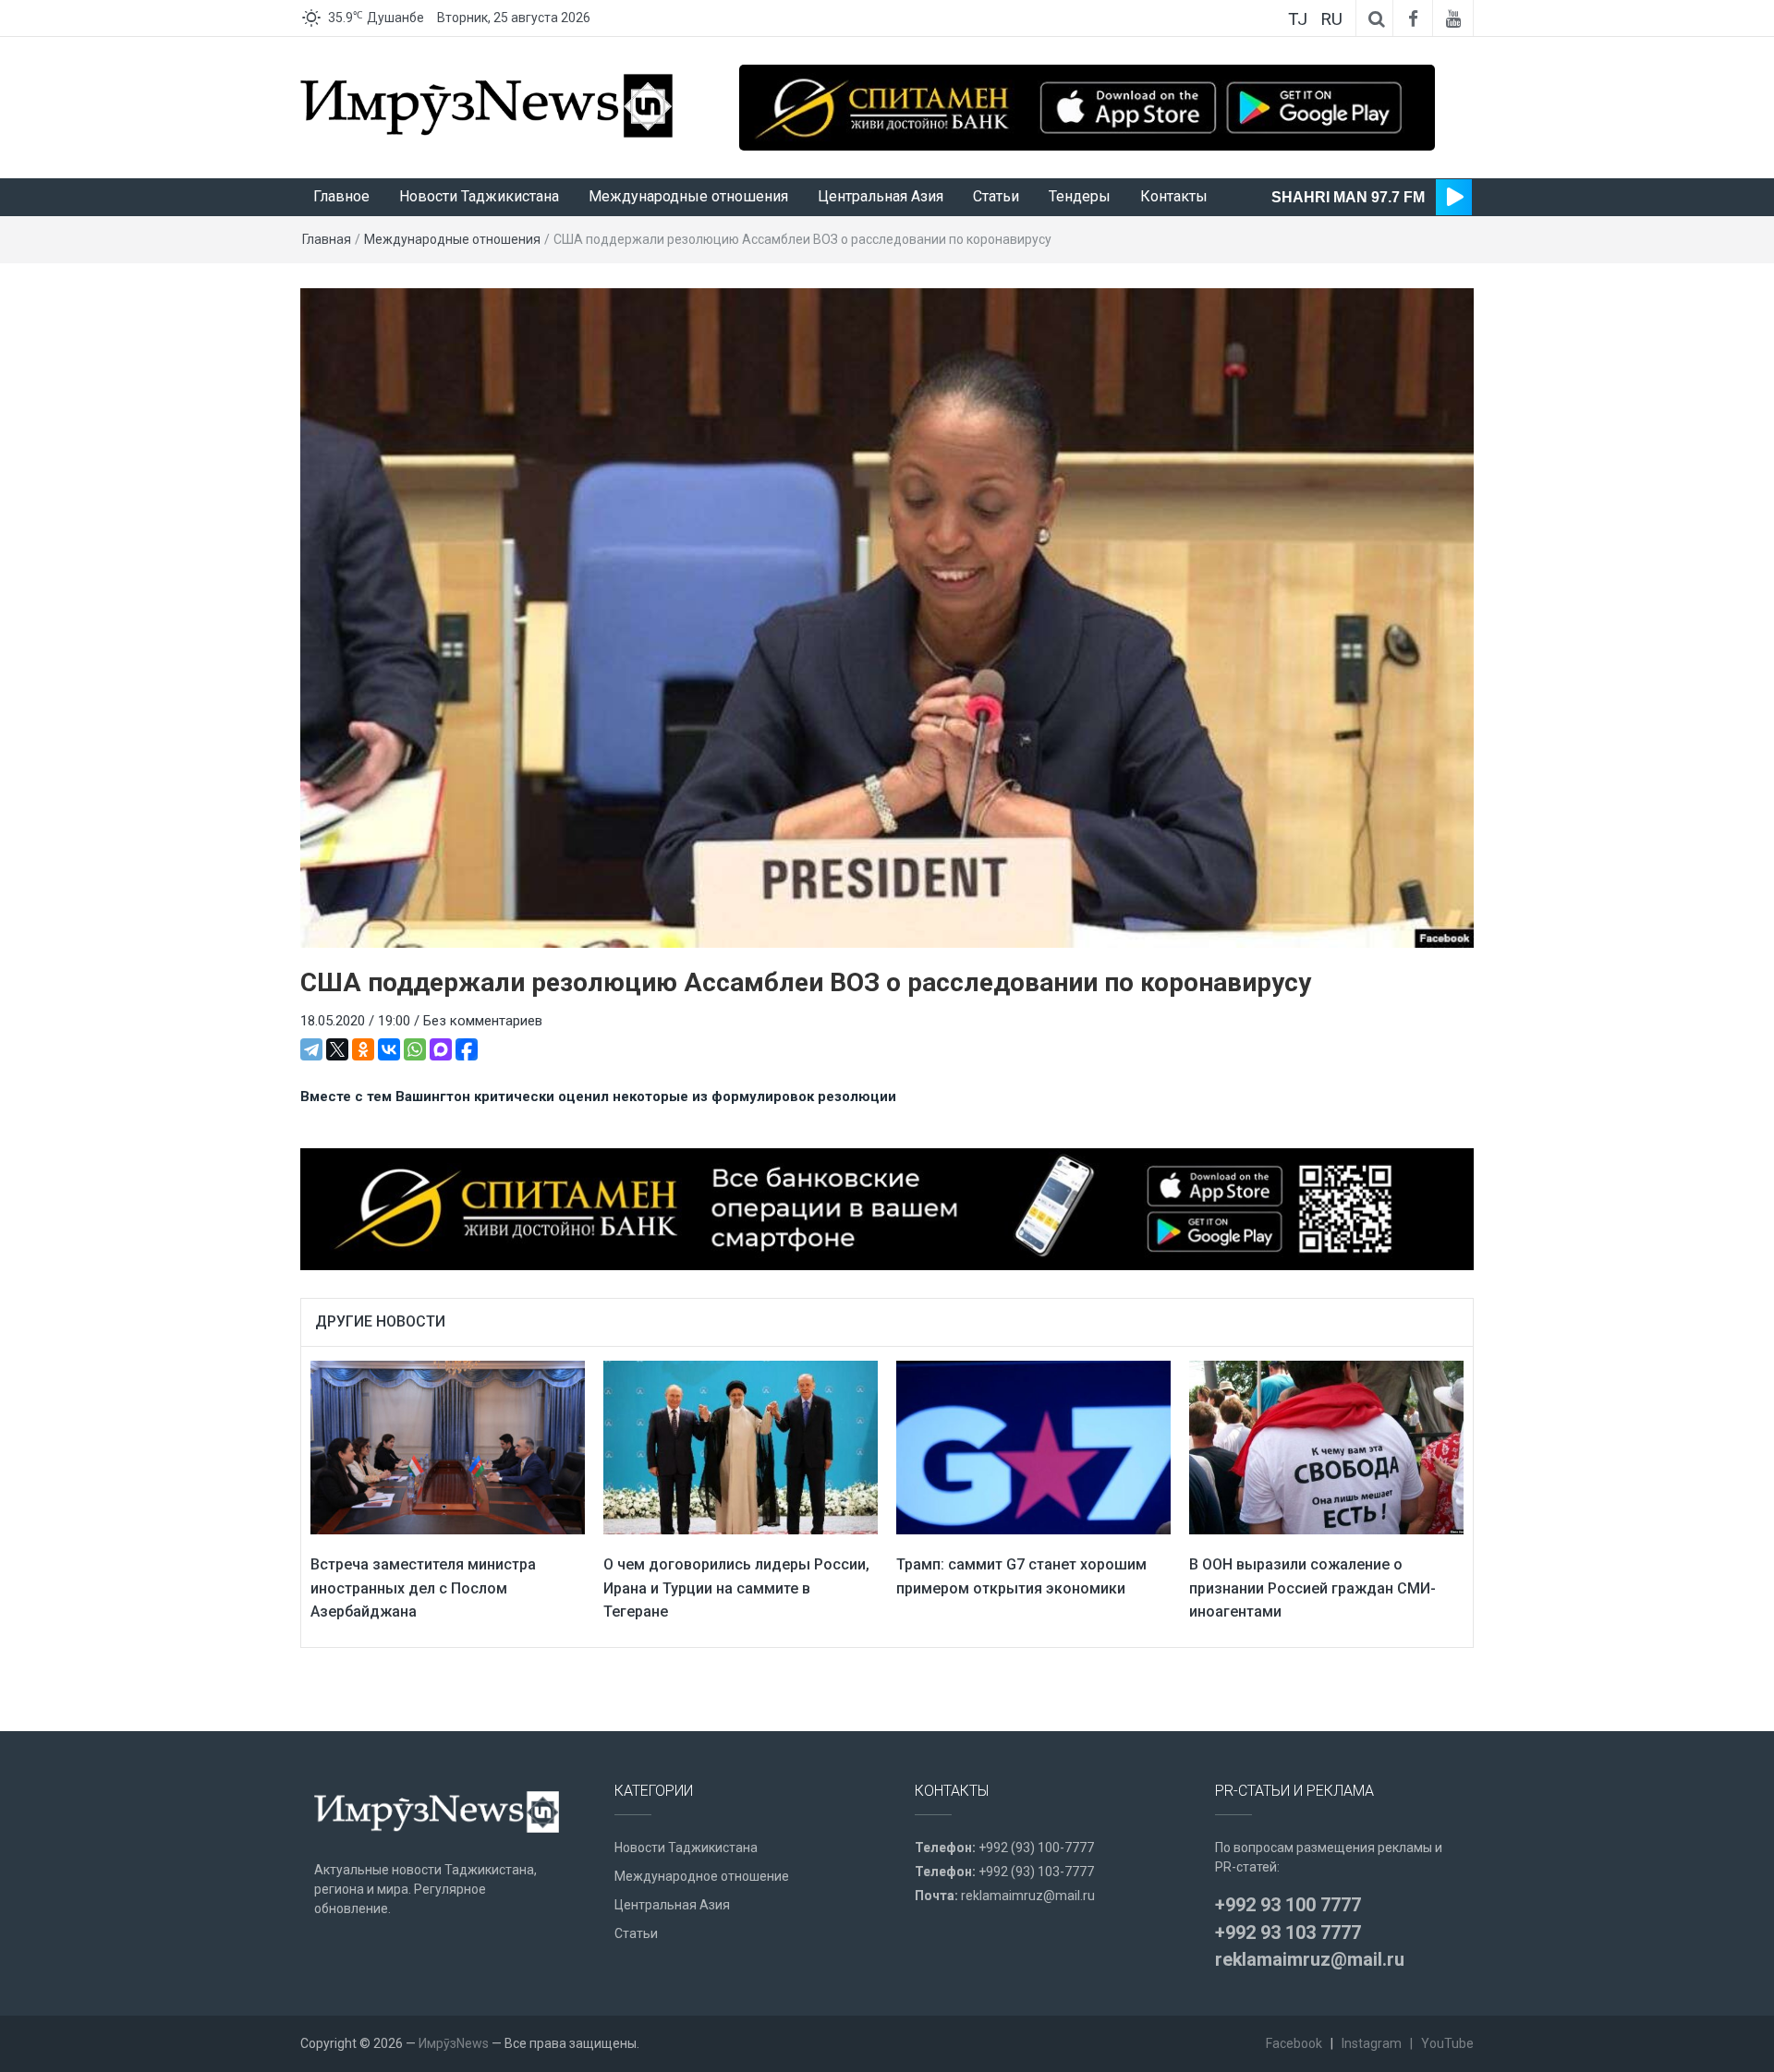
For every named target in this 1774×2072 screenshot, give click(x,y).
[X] (337, 1049)
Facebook (1294, 2043)
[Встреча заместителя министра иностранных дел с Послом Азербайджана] (448, 1447)
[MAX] (441, 1049)
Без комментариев (483, 1021)
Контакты (1174, 196)
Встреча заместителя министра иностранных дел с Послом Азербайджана (423, 1588)
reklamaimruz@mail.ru (1028, 1896)
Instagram (1372, 2043)
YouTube (1447, 2043)
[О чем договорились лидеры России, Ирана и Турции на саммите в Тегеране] (741, 1447)
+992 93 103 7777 (1288, 1933)
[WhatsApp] (415, 1049)
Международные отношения (688, 196)
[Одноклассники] (363, 1049)
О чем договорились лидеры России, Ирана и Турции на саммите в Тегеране (736, 1588)
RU (1331, 19)
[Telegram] (311, 1049)
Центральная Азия (881, 196)
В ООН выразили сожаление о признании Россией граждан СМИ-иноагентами (1312, 1588)
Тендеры (1080, 196)
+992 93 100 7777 (1288, 1905)
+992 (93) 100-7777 (1036, 1848)
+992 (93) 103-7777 (1036, 1872)
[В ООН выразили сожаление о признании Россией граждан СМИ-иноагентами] (1326, 1447)
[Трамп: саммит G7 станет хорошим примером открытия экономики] (1033, 1447)
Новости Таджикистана (479, 196)
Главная (327, 239)
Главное (341, 196)
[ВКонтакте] (389, 1049)
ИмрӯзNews (454, 2043)
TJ (1298, 19)
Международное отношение (702, 1876)
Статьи (996, 196)
